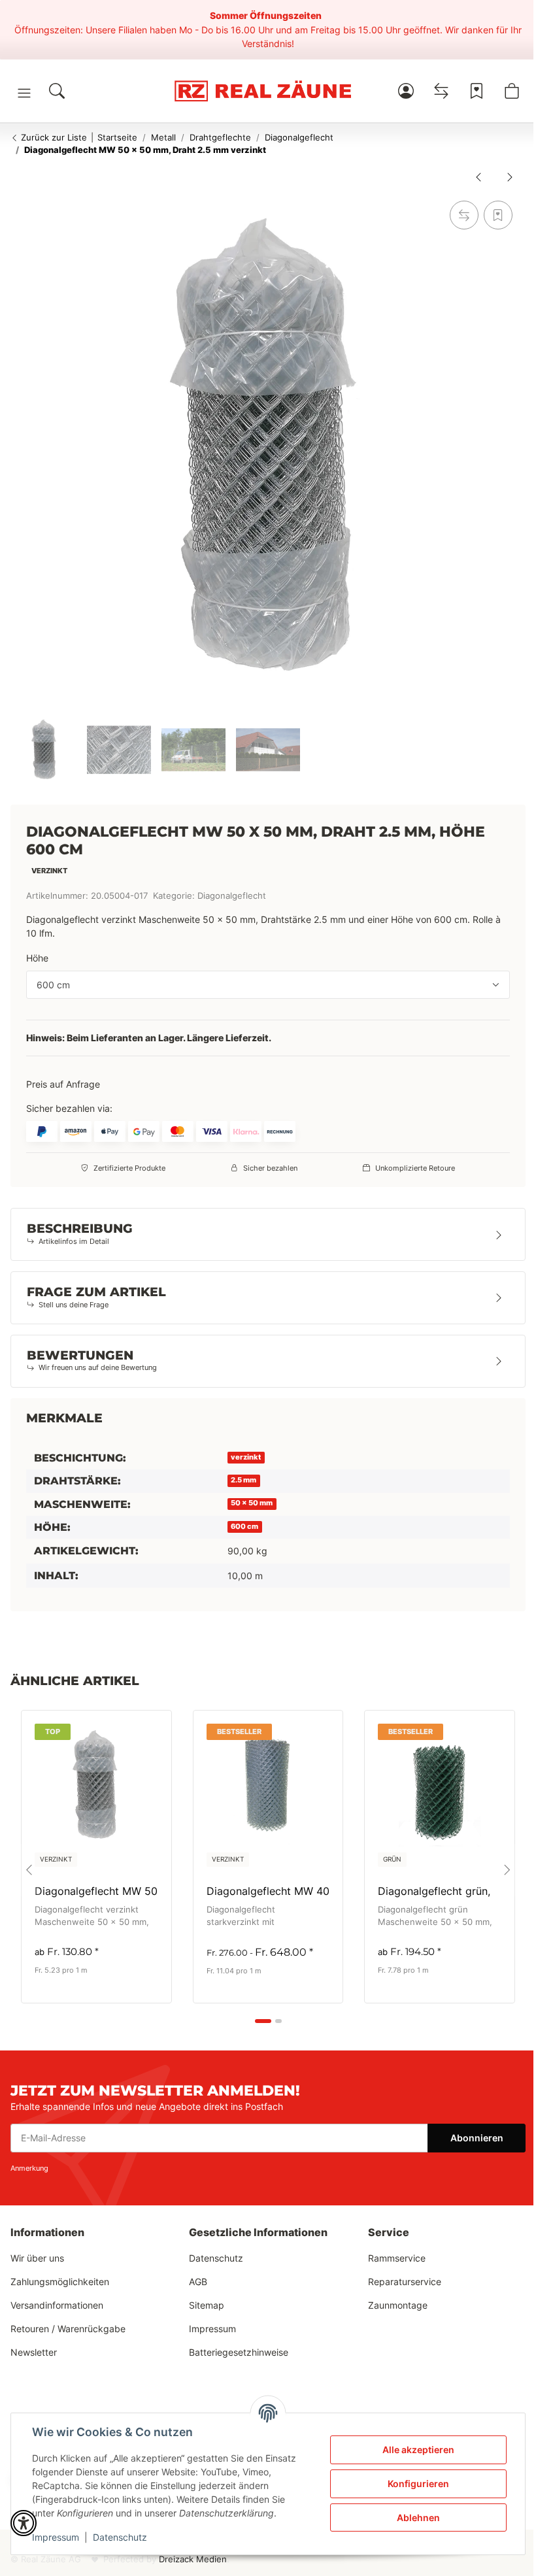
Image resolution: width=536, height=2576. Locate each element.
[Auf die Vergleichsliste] (464, 215)
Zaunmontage (398, 2305)
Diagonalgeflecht (232, 896)
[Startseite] (263, 91)
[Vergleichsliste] (441, 91)
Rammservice (397, 2258)
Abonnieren (477, 2138)
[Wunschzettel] (477, 91)
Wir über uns (37, 2258)
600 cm (244, 1527)
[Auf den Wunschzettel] (498, 215)
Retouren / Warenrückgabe (68, 2329)
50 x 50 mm (252, 1503)
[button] (24, 93)
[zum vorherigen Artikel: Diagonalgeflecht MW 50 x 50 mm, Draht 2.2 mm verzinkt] (478, 176)
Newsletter (34, 2352)
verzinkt (246, 1457)
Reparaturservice (405, 2282)
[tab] (263, 2021)
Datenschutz (120, 2537)
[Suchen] (57, 91)
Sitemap (207, 2305)
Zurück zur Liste (53, 137)
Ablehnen (418, 2517)
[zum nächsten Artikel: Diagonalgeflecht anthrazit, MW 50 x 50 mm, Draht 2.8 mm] (510, 176)
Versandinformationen (57, 2305)
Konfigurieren (418, 2484)
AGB (198, 2282)
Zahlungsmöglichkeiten (60, 2282)
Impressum (56, 2537)
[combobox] (268, 985)
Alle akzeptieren (418, 2450)
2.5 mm (243, 1480)
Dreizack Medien (193, 2559)
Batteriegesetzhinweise (239, 2352)
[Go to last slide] (29, 1870)
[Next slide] (507, 1870)
